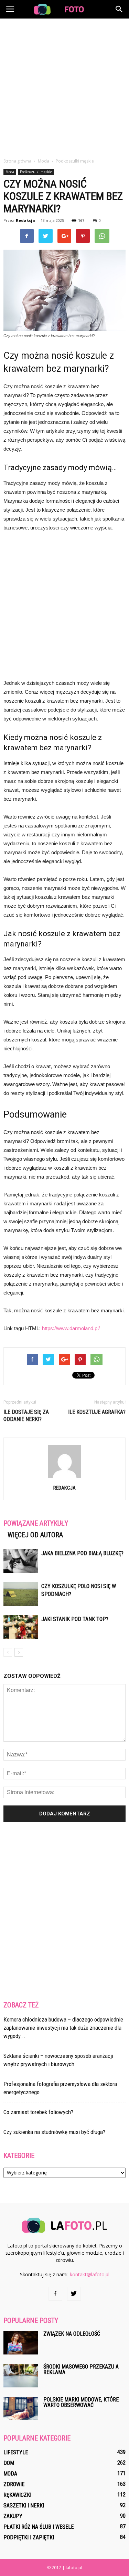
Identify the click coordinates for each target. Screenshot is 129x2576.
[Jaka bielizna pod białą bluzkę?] (21, 1561)
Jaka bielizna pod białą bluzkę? (82, 1553)
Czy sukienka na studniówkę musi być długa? (54, 2132)
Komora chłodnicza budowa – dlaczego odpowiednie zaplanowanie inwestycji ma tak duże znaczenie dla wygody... (63, 2028)
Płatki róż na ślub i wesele (39, 2527)
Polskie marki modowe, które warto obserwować (81, 2402)
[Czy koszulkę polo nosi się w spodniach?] (21, 1594)
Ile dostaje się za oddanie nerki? (26, 1416)
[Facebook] (55, 2294)
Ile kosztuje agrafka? (97, 1412)
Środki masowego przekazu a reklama (81, 2369)
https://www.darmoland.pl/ (71, 1328)
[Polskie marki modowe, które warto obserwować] (21, 2409)
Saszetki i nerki (24, 2506)
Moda (10, 172)
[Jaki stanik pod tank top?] (21, 1627)
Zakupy (13, 2516)
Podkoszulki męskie (36, 172)
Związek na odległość (72, 2334)
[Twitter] (74, 2294)
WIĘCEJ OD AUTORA (35, 1535)
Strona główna (17, 161)
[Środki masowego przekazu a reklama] (21, 2376)
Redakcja (25, 220)
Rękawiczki (17, 2495)
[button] (119, 9)
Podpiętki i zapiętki (29, 2537)
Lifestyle (16, 2452)
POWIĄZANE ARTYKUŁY (36, 1523)
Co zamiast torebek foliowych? (38, 2112)
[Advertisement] (64, 86)
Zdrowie (14, 2484)
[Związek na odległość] (21, 2343)
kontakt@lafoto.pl (90, 2274)
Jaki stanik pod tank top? (75, 1619)
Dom (9, 2463)
